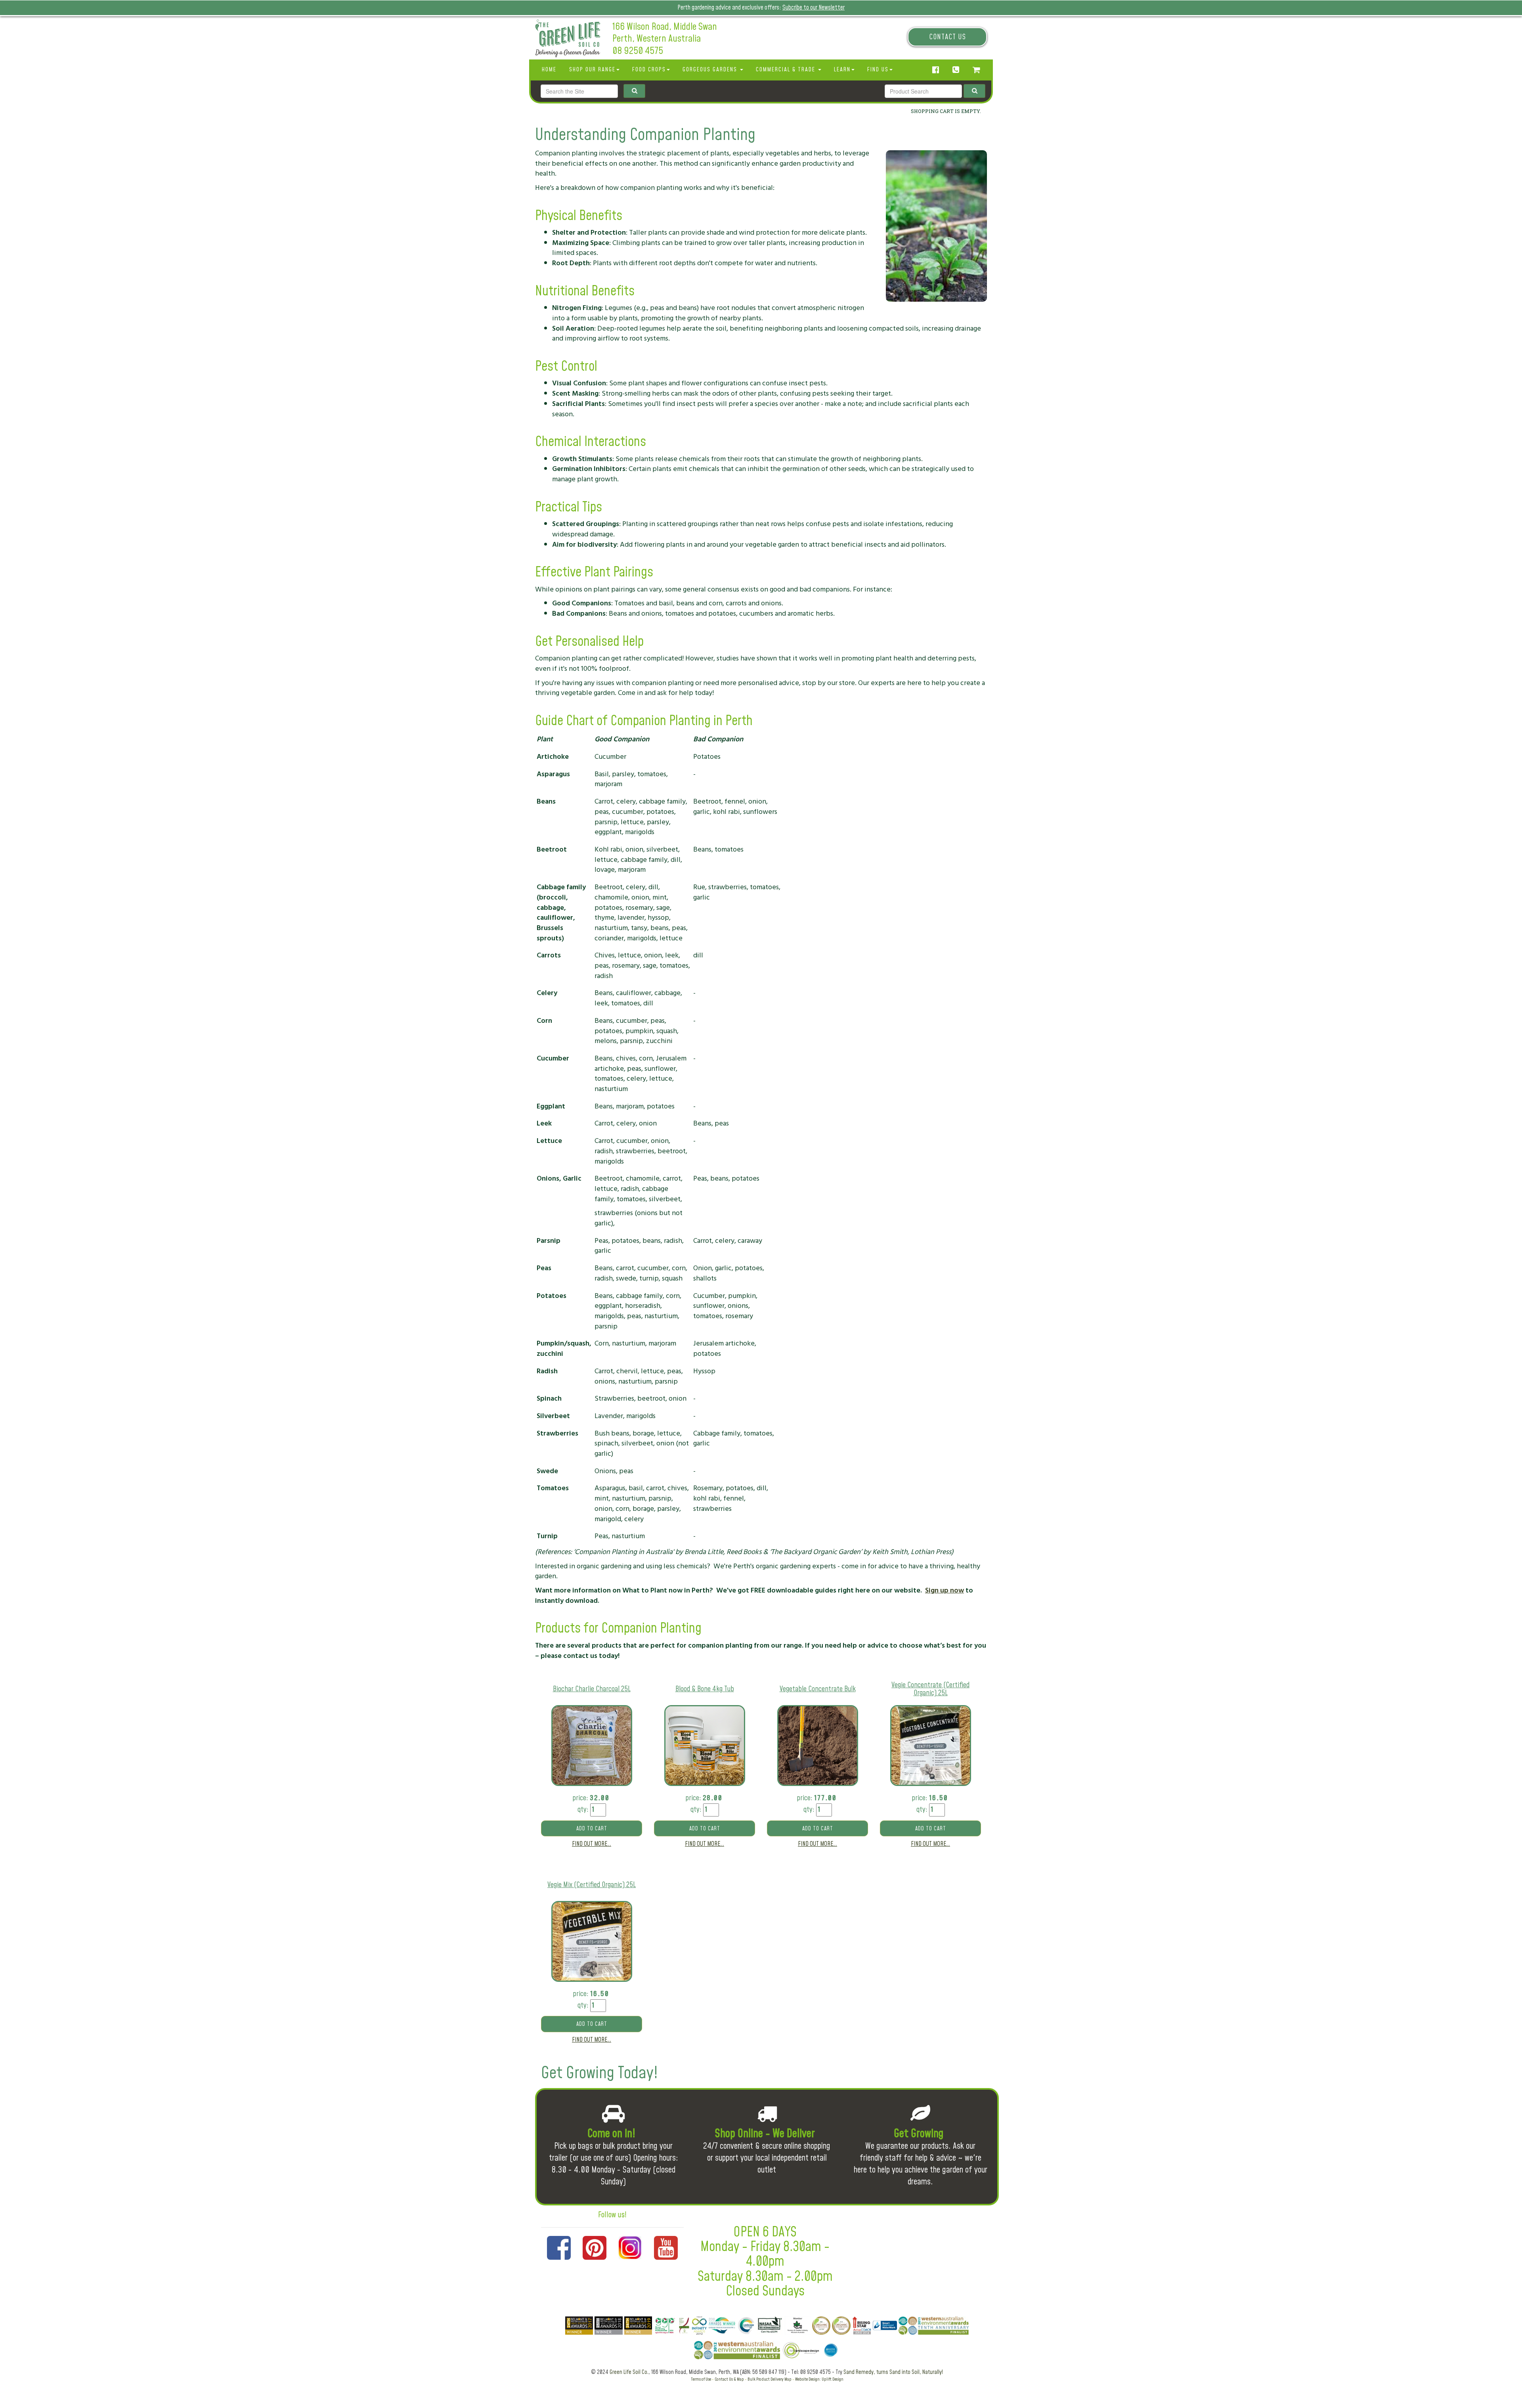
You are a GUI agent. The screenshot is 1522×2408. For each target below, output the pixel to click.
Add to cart (592, 1829)
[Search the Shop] (974, 91)
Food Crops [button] (649, 70)
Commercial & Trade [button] (787, 70)
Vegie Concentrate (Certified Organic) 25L (930, 1689)
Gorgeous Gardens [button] (711, 70)
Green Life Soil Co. (629, 2372)
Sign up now (945, 1590)
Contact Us (947, 37)
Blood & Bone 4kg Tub (705, 1689)
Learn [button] (842, 70)
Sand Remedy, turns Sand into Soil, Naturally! (893, 2372)
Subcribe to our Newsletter (814, 8)
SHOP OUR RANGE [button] (592, 70)
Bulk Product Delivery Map (770, 2379)
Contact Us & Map (729, 2379)
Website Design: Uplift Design (819, 2379)
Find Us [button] (878, 70)
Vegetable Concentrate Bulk (818, 1689)
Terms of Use (701, 2379)
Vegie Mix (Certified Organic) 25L (592, 1885)
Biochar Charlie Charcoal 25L (592, 1689)
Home (549, 70)
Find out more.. (592, 1844)
